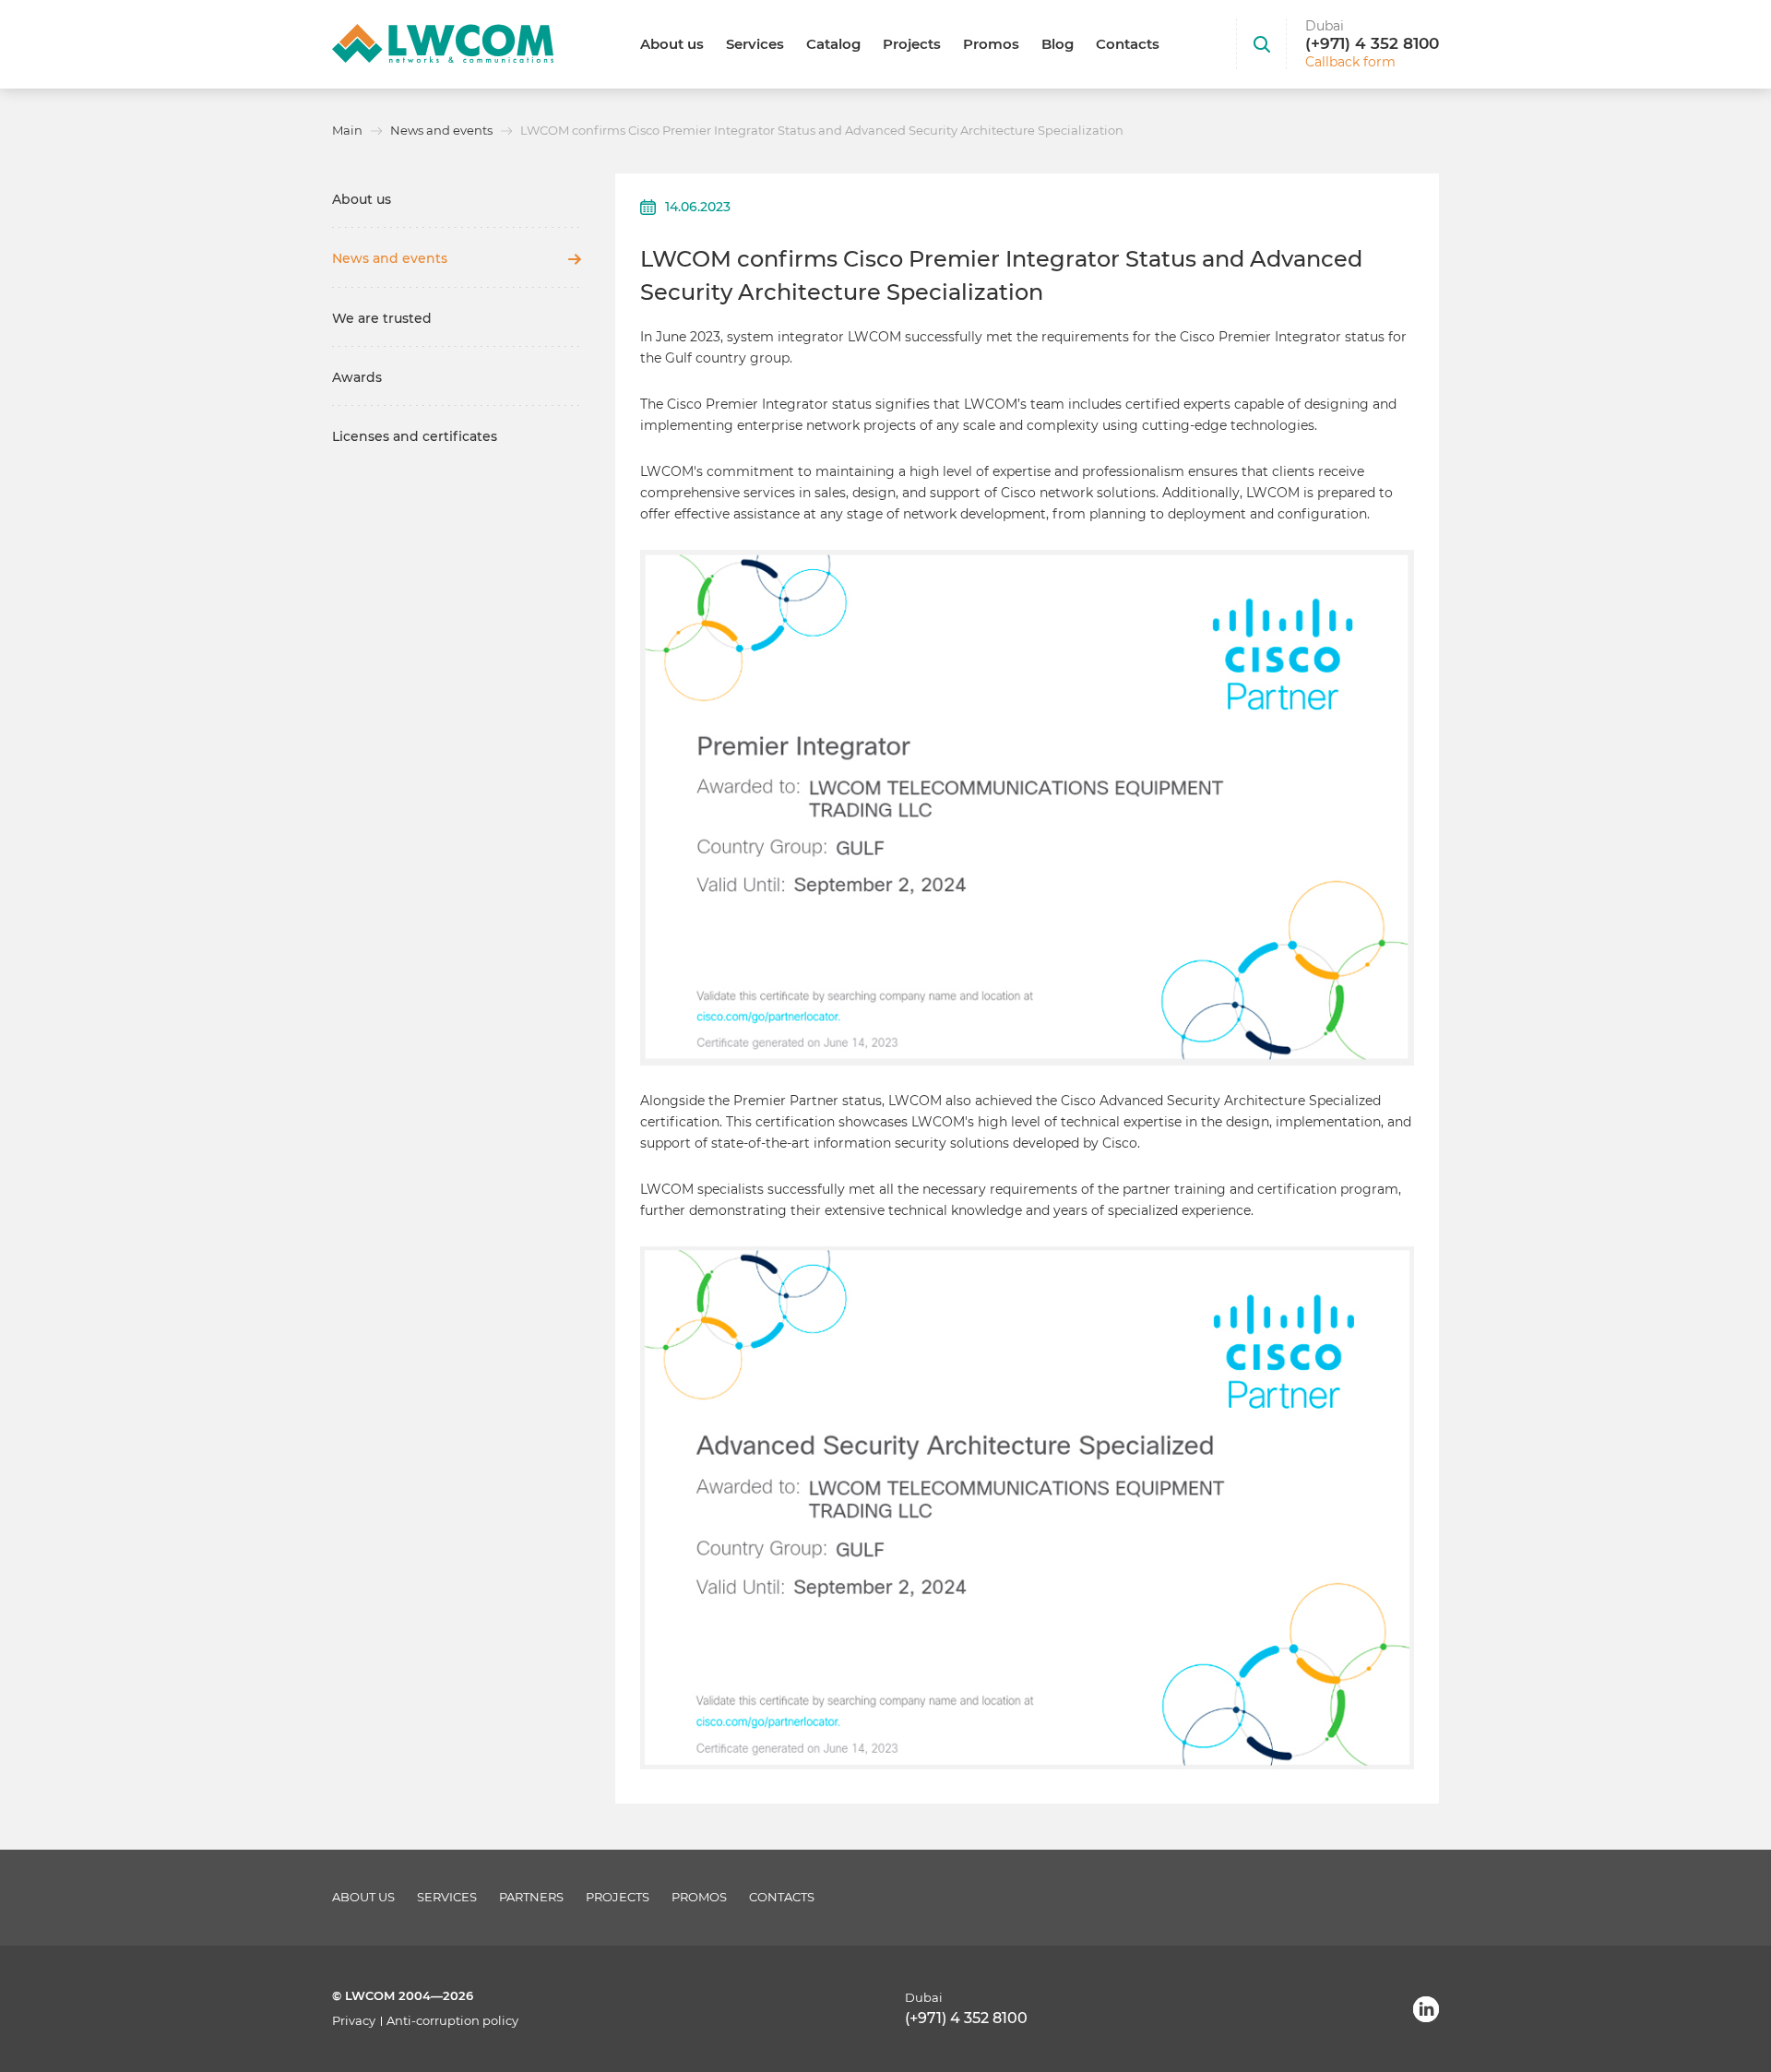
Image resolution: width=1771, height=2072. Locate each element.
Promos (991, 44)
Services (755, 44)
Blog (1058, 44)
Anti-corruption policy (452, 2021)
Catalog (833, 44)
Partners (531, 1897)
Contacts (1128, 44)
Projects (912, 44)
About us (672, 44)
